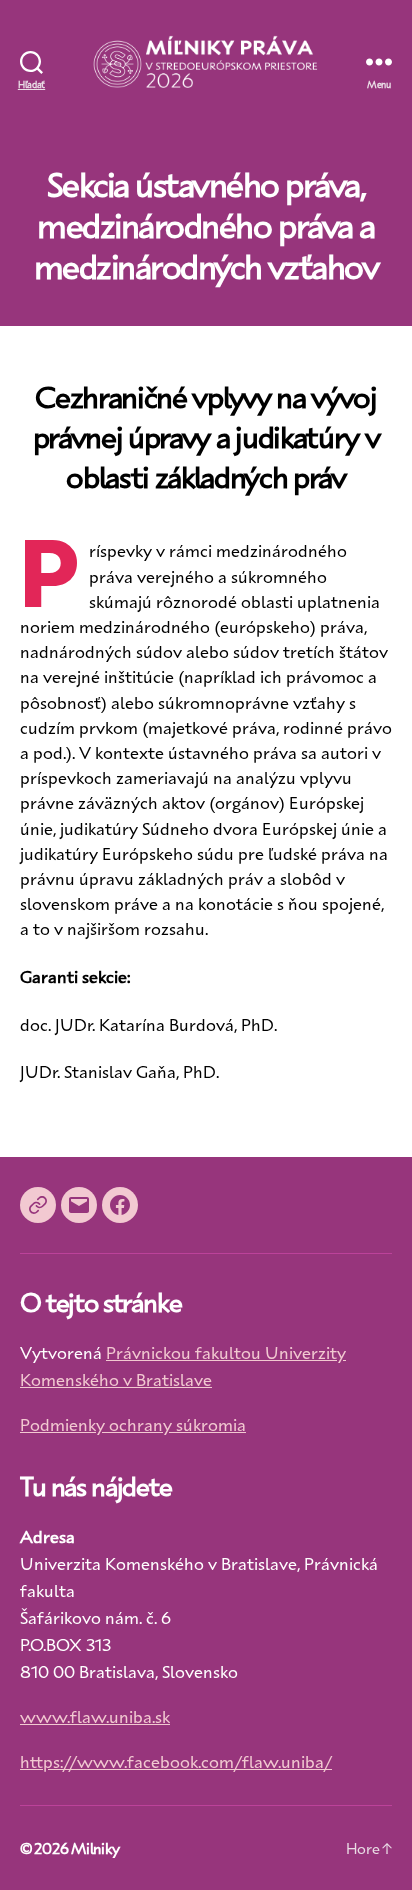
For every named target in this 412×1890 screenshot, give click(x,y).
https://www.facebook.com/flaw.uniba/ (176, 1761)
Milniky (95, 1848)
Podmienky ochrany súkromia (133, 1424)
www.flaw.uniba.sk (95, 1716)
